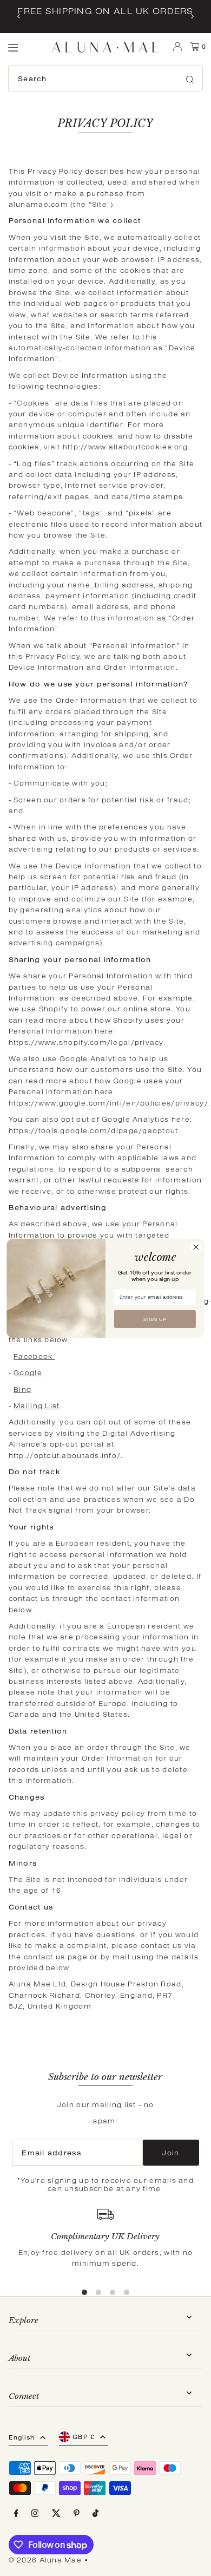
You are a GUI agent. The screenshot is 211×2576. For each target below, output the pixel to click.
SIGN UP (155, 1319)
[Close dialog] (196, 1247)
